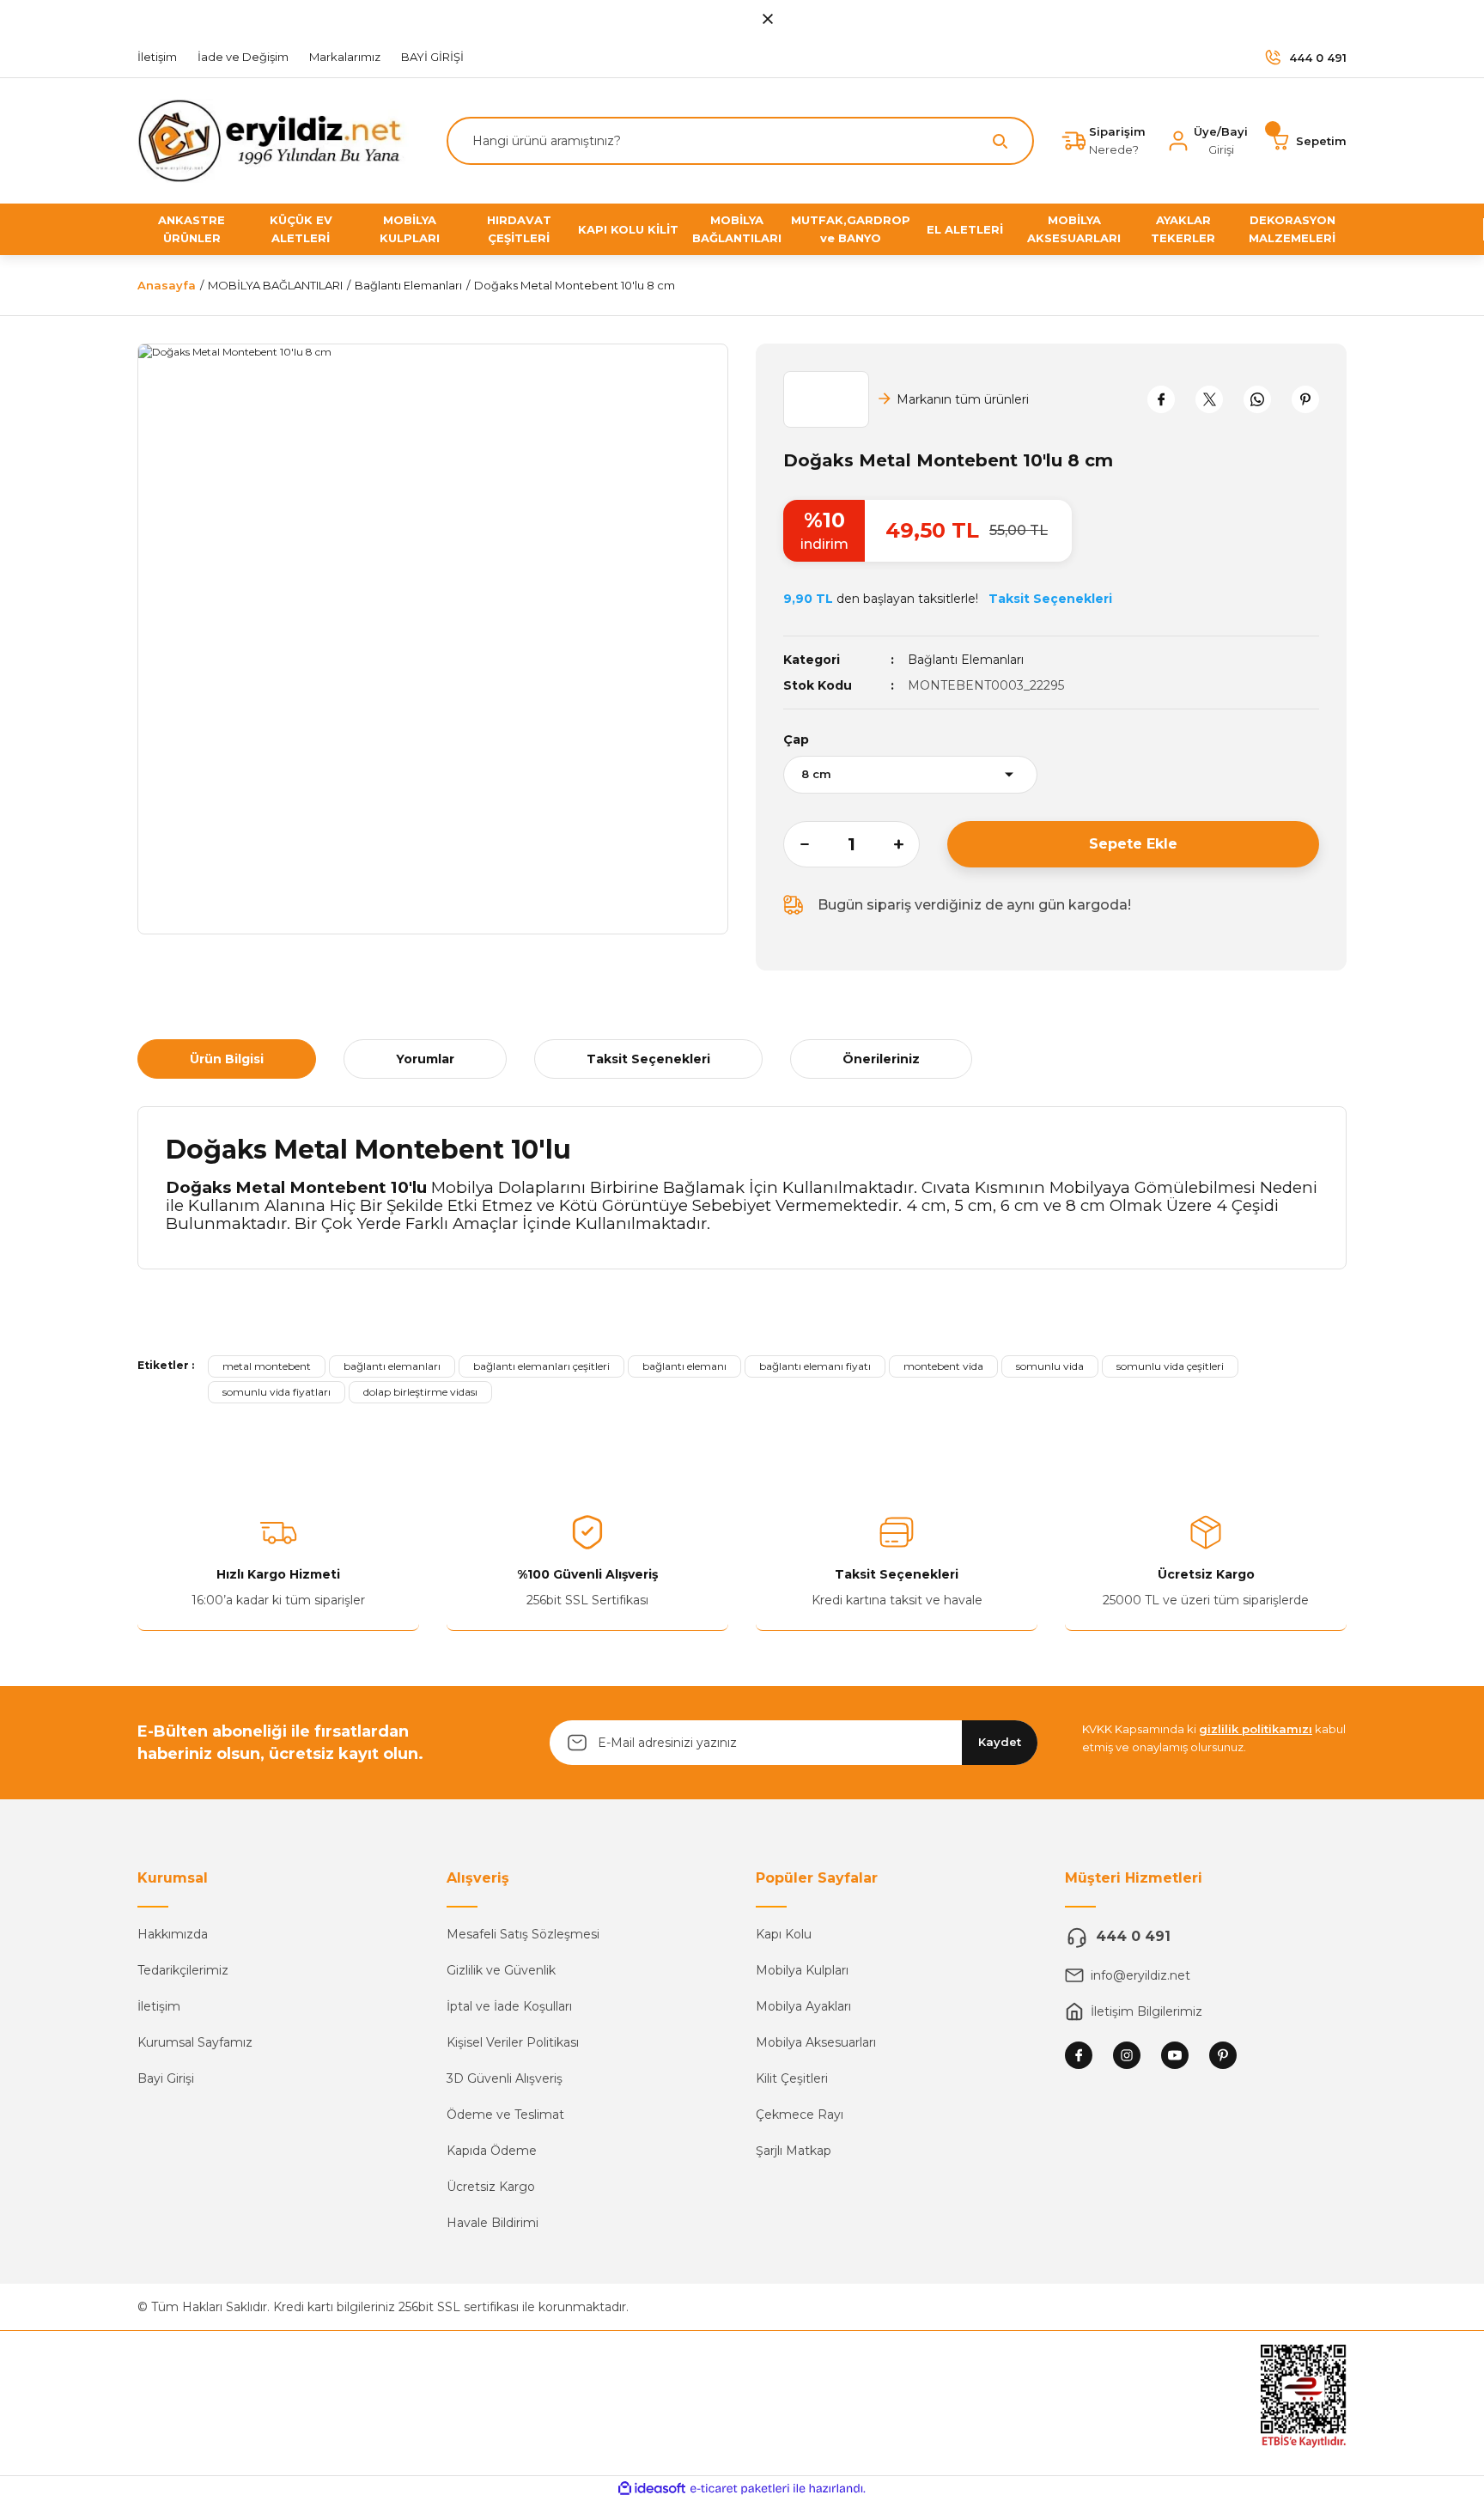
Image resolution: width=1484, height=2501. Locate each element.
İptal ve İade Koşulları (509, 2006)
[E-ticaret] (740, 2489)
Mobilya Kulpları (802, 1970)
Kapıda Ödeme (492, 2151)
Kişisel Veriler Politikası (513, 2042)
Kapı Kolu (784, 1934)
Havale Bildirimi (493, 2223)
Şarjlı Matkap (794, 2151)
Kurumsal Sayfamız (195, 2042)
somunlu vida (1050, 1366)
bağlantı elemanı (684, 1366)
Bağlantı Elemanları (966, 660)
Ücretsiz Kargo (491, 2187)
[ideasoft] (652, 2489)
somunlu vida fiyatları (277, 1392)
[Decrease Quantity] (796, 844)
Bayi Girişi (166, 2078)
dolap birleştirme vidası (420, 1392)
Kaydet (1000, 1742)
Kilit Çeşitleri (792, 2078)
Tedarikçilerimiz (183, 1970)
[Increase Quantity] (907, 844)
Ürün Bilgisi (227, 1059)
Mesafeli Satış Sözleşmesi (523, 1934)
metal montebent (267, 1366)
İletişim (159, 2006)
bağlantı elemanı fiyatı (815, 1366)
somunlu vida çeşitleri (1170, 1366)
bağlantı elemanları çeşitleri (541, 1366)
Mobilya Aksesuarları (816, 2042)
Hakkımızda (173, 1934)
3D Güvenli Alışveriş (505, 2078)
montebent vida (943, 1366)
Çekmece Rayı (800, 2115)
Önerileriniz (881, 1059)
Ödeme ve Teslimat (505, 2115)
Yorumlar (425, 1059)
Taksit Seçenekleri (648, 1059)
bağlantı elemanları (392, 1366)
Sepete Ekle (1133, 844)
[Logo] (277, 140)
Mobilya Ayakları (803, 2006)
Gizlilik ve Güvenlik (501, 1970)
